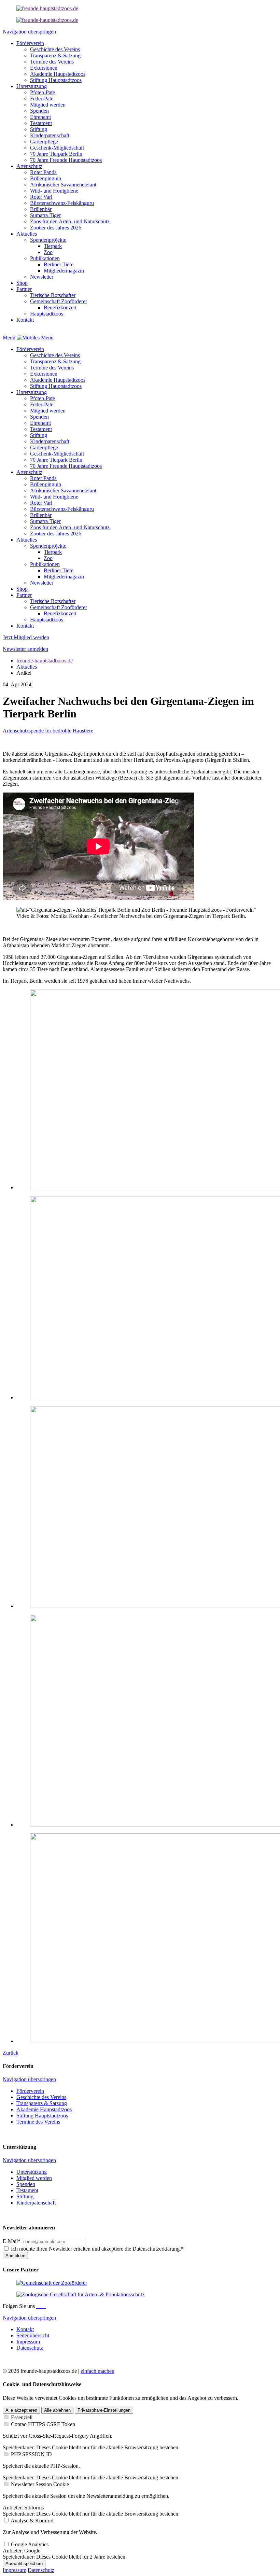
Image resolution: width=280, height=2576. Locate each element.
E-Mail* (12, 2241)
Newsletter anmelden (25, 649)
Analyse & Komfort (32, 2521)
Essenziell (22, 2417)
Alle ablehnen (57, 2410)
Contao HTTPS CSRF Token (43, 2424)
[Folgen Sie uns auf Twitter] (43, 2306)
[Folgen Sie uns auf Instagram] (40, 2306)
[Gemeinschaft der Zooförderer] (52, 2283)
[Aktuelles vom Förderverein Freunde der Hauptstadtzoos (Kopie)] (47, 20)
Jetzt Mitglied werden (26, 637)
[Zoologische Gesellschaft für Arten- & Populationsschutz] (80, 2294)
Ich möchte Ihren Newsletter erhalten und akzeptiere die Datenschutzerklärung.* (97, 2249)
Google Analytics (30, 2544)
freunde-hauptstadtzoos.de (45, 661)
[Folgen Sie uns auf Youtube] (45, 2306)
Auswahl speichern (24, 2564)
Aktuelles (27, 667)
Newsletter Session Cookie (40, 2484)
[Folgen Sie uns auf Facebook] (38, 2306)
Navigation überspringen (29, 32)
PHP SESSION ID (31, 2454)
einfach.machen (97, 2371)
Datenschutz (41, 2570)
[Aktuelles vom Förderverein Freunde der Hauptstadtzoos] (47, 8)
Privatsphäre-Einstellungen (104, 2410)
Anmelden (15, 2256)
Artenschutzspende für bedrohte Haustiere (48, 731)
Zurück (11, 2053)
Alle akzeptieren (21, 2410)
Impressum (15, 2570)
